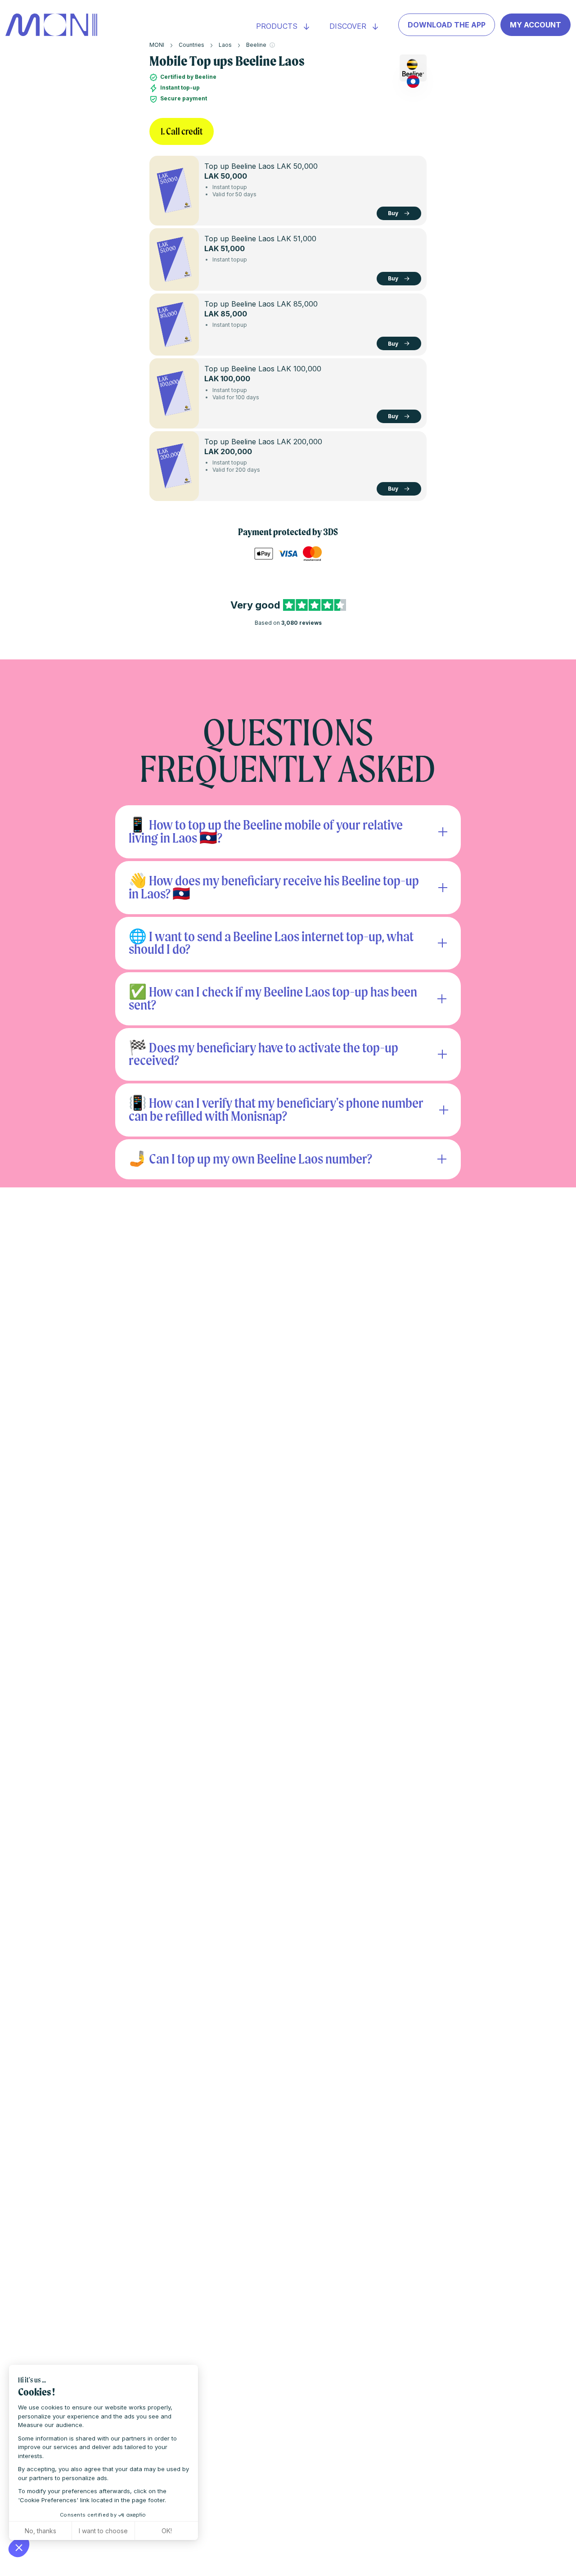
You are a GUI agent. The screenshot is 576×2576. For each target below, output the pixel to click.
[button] (19, 2547)
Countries (191, 45)
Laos (225, 45)
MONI (157, 45)
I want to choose (103, 2531)
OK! (167, 2531)
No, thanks (40, 2531)
